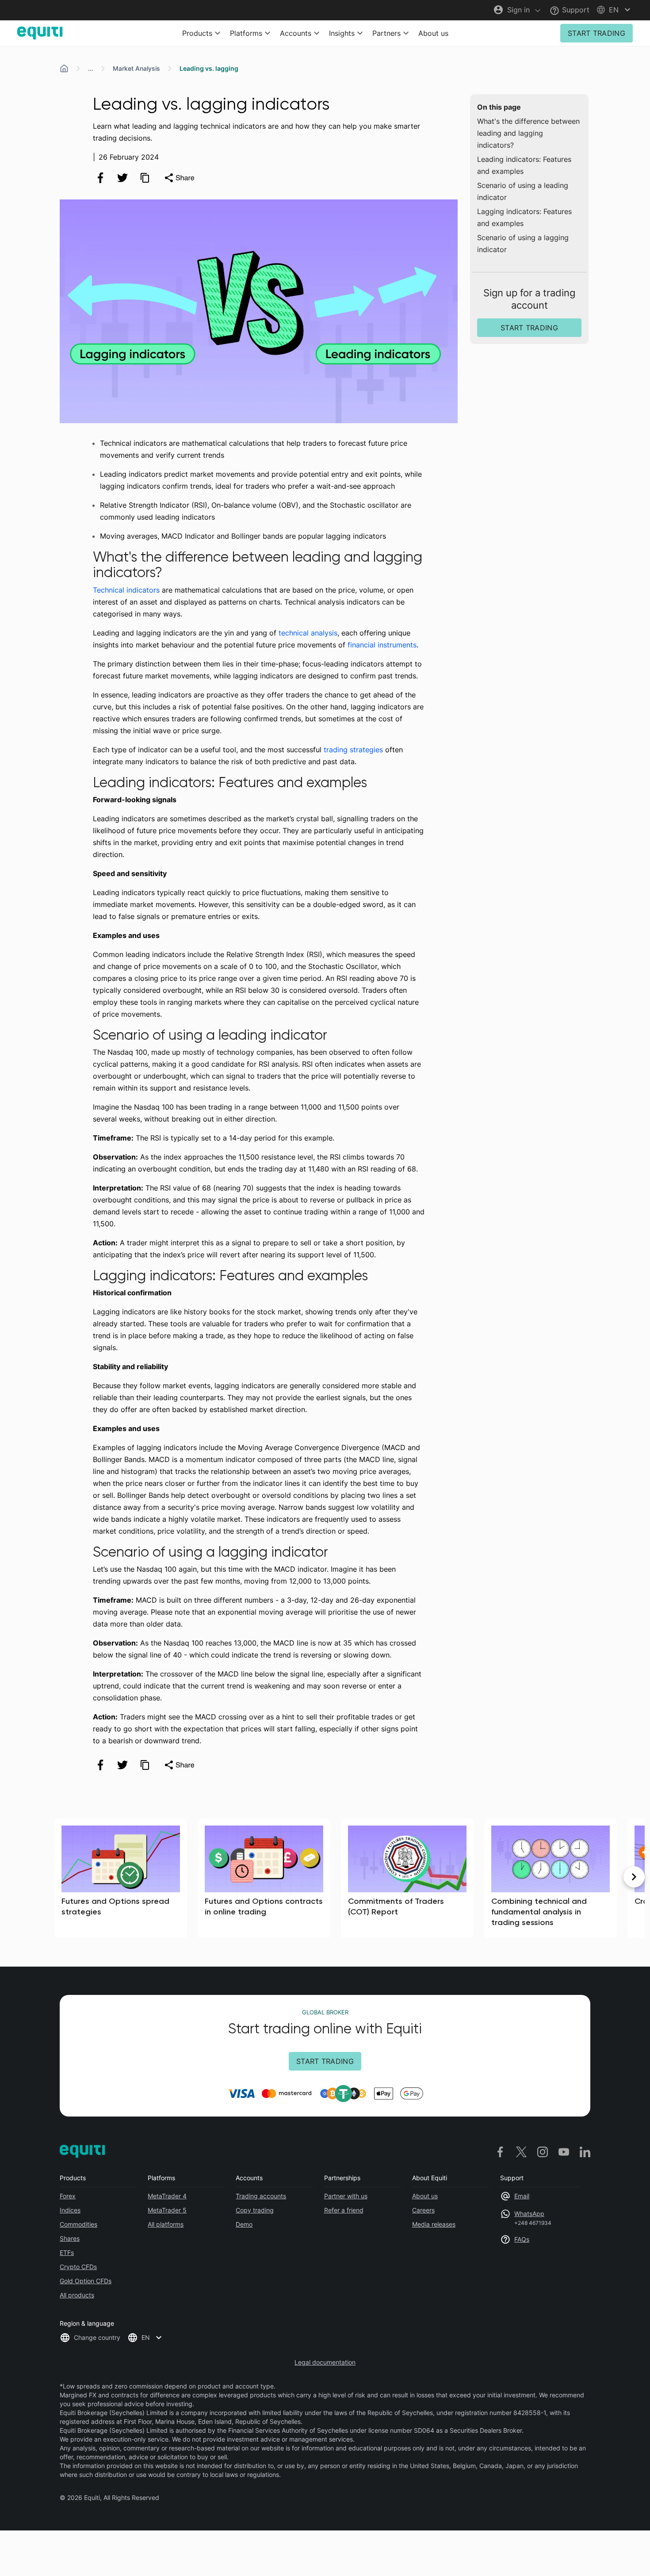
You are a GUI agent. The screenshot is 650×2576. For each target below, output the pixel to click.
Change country (97, 2337)
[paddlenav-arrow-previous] (16, 1877)
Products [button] (197, 33)
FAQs (522, 2239)
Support (575, 10)
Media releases (434, 2224)
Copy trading (255, 2210)
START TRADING (596, 33)
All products (77, 2295)
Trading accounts (261, 2196)
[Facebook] (500, 2152)
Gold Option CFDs (86, 2281)
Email (522, 2196)
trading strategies (353, 750)
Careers (423, 2210)
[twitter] (122, 178)
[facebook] (100, 178)
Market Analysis (136, 68)
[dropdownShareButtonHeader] (179, 178)
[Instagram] (543, 2152)
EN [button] (146, 2337)
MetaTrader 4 (167, 2196)
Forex (68, 2196)
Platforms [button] (246, 33)
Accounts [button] (296, 33)
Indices (70, 2210)
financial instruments (382, 645)
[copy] (145, 178)
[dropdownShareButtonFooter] (179, 1765)
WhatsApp (529, 2214)
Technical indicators (126, 590)
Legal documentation (325, 2362)
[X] (521, 2152)
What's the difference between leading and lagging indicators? (528, 133)
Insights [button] (342, 33)
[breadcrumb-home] (64, 69)
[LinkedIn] (585, 2152)
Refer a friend (344, 2210)
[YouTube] (564, 2152)
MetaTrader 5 (167, 2210)
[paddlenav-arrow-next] (634, 1877)
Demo (244, 2224)
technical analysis (308, 633)
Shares (70, 2238)
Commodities (78, 2224)
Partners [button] (386, 33)
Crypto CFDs (78, 2267)
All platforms (166, 2224)
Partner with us (346, 2196)
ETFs (67, 2253)
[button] (615, 10)
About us (433, 33)
